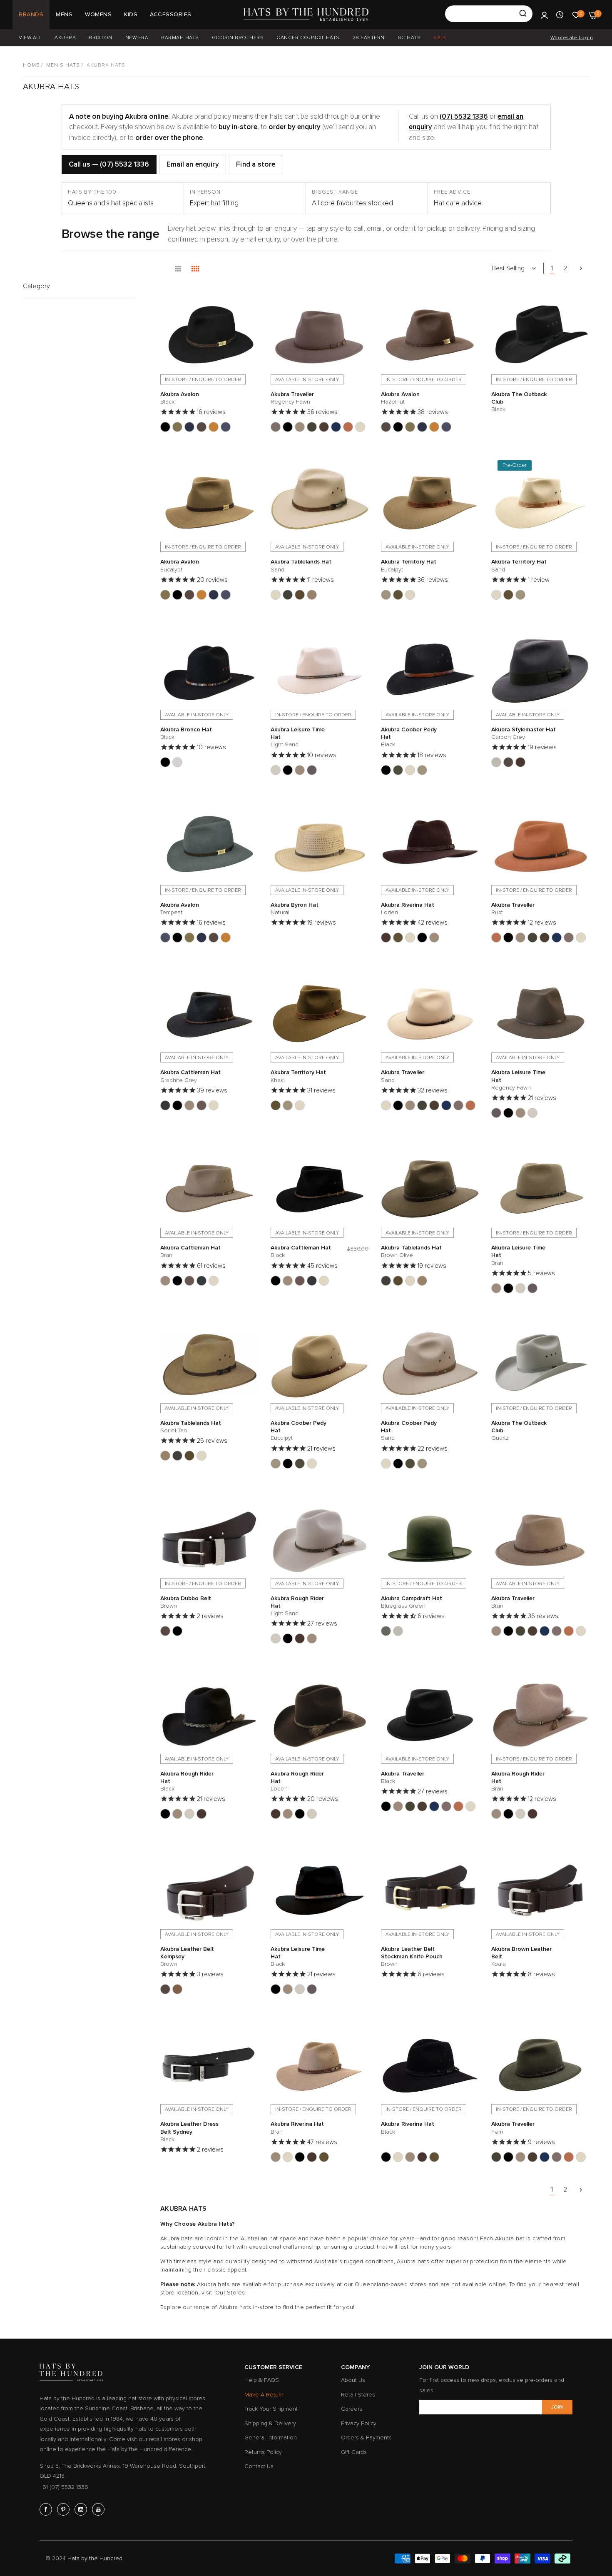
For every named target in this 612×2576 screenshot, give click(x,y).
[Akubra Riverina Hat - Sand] (410, 938)
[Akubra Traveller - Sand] (360, 427)
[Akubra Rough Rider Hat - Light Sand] (276, 1638)
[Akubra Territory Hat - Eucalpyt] (386, 595)
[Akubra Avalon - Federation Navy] (189, 427)
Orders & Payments (366, 2438)
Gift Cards (354, 2452)
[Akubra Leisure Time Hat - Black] (288, 770)
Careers (352, 2409)
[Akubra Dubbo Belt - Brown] (165, 1631)
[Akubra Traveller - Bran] (300, 427)
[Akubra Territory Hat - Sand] (410, 595)
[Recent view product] (560, 15)
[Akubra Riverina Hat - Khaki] (398, 938)
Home (31, 65)
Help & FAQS (262, 2380)
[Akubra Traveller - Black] (288, 427)
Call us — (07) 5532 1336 (109, 164)
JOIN (557, 2407)
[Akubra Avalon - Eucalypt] (177, 427)
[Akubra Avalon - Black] (165, 427)
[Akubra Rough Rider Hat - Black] (288, 1638)
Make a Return (264, 2395)
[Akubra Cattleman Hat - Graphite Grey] (165, 1105)
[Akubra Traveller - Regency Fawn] (276, 427)
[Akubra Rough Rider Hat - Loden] (300, 1638)
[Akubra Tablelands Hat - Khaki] (300, 595)
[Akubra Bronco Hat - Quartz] (177, 762)
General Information (271, 2438)
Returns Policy (263, 2452)
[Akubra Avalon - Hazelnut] (202, 427)
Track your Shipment (271, 2409)
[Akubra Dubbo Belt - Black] (177, 1631)
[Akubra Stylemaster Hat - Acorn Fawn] (508, 762)
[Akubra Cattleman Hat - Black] (177, 1105)
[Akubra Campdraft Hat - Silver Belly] (398, 1631)
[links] (47, 2509)
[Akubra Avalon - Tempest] (226, 427)
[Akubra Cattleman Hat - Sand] (214, 1105)
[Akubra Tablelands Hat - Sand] (276, 595)
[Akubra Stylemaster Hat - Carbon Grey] (496, 762)
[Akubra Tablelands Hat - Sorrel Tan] (312, 595)
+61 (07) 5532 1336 (64, 2487)
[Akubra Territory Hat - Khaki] (398, 595)
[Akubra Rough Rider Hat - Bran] (312, 1638)
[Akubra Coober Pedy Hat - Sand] (410, 770)
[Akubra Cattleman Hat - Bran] (189, 1105)
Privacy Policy (359, 2423)
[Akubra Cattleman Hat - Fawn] (202, 1105)
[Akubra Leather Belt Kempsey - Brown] (165, 1989)
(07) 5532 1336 (464, 116)
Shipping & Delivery (270, 2423)
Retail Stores (358, 2395)
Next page (581, 268)
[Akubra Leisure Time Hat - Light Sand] (276, 770)
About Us (353, 2380)
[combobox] (489, 14)
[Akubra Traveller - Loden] (324, 427)
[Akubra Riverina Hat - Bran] (434, 938)
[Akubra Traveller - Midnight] (336, 427)
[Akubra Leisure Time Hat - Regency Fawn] (312, 770)
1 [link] (552, 268)
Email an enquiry (193, 164)
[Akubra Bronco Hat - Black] (165, 762)
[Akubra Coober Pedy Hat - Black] (386, 770)
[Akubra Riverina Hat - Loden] (386, 938)
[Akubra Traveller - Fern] (312, 427)
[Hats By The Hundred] (306, 15)
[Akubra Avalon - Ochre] (214, 427)
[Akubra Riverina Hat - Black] (422, 938)
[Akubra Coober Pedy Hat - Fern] (398, 770)
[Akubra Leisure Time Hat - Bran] (300, 770)
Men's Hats (63, 65)
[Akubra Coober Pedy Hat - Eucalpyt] (422, 770)
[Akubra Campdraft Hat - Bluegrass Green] (386, 1631)
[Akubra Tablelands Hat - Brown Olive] (288, 595)
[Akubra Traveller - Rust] (348, 427)
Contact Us (259, 2466)
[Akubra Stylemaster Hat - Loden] (520, 762)
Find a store (256, 164)
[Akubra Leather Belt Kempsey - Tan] (177, 1989)
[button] (250, 301)
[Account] (544, 15)
